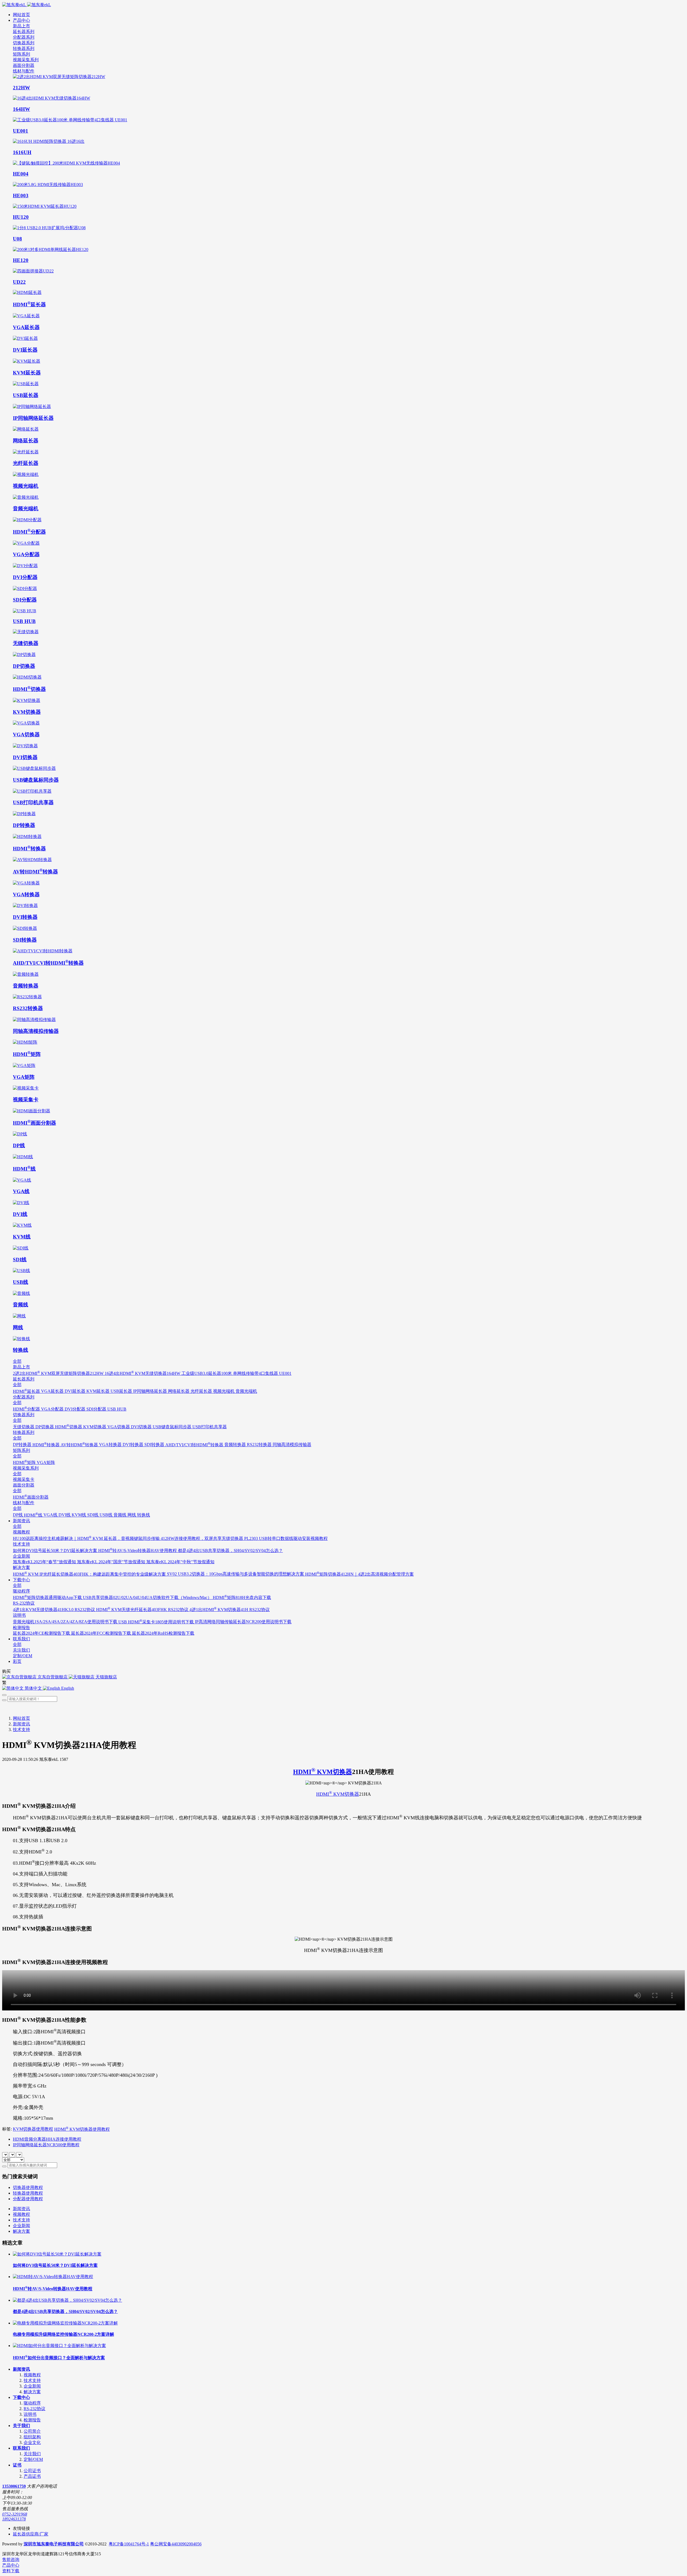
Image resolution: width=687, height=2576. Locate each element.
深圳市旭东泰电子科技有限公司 (54, 2544)
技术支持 (21, 1730)
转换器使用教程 (28, 2193)
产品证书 (32, 2476)
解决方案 (21, 2231)
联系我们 (21, 2448)
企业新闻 (21, 2226)
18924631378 (14, 2519)
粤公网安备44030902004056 (176, 2544)
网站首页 (21, 15)
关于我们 (21, 2426)
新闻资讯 (21, 1724)
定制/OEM (33, 2459)
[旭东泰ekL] (343, 5)
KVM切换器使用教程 (33, 2129)
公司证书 (32, 2471)
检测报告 (32, 2420)
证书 (17, 2465)
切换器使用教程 (28, 2187)
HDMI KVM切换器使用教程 (82, 2129)
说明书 (30, 2414)
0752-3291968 (15, 2514)
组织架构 (32, 2437)
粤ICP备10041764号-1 (129, 2544)
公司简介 (32, 2431)
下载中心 (21, 2397)
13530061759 (14, 2486)
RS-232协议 (34, 2409)
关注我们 (32, 2454)
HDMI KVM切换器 (323, 1772)
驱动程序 (32, 2403)
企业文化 (32, 2442)
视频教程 (21, 2214)
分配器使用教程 (28, 2199)
